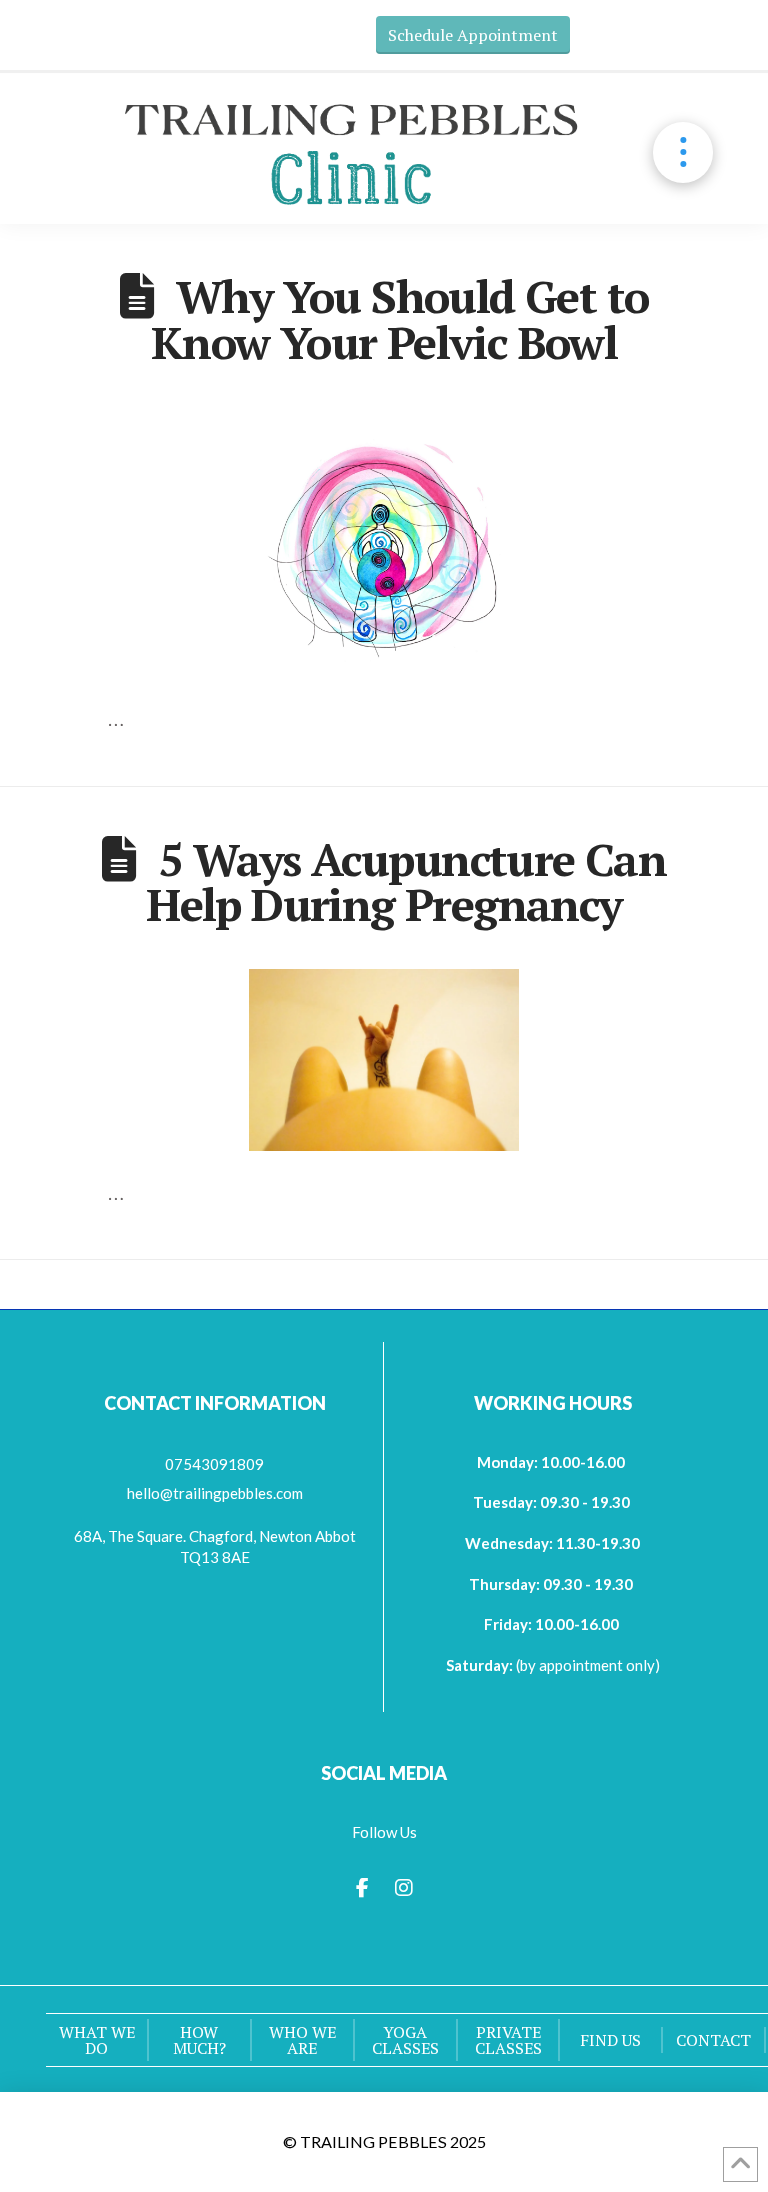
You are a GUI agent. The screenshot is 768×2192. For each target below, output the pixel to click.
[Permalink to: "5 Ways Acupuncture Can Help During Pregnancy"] (384, 1059)
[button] (683, 152)
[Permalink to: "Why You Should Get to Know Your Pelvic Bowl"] (384, 542)
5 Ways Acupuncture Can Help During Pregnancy (406, 882)
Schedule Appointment (473, 35)
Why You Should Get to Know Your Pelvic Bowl (400, 319)
